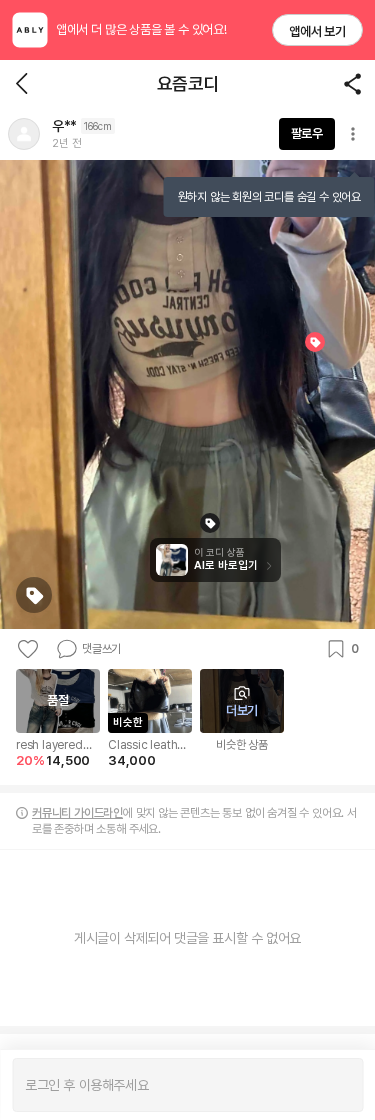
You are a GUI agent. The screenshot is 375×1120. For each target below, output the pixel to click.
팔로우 (307, 133)
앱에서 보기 (317, 31)
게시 (337, 1085)
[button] (24, 134)
